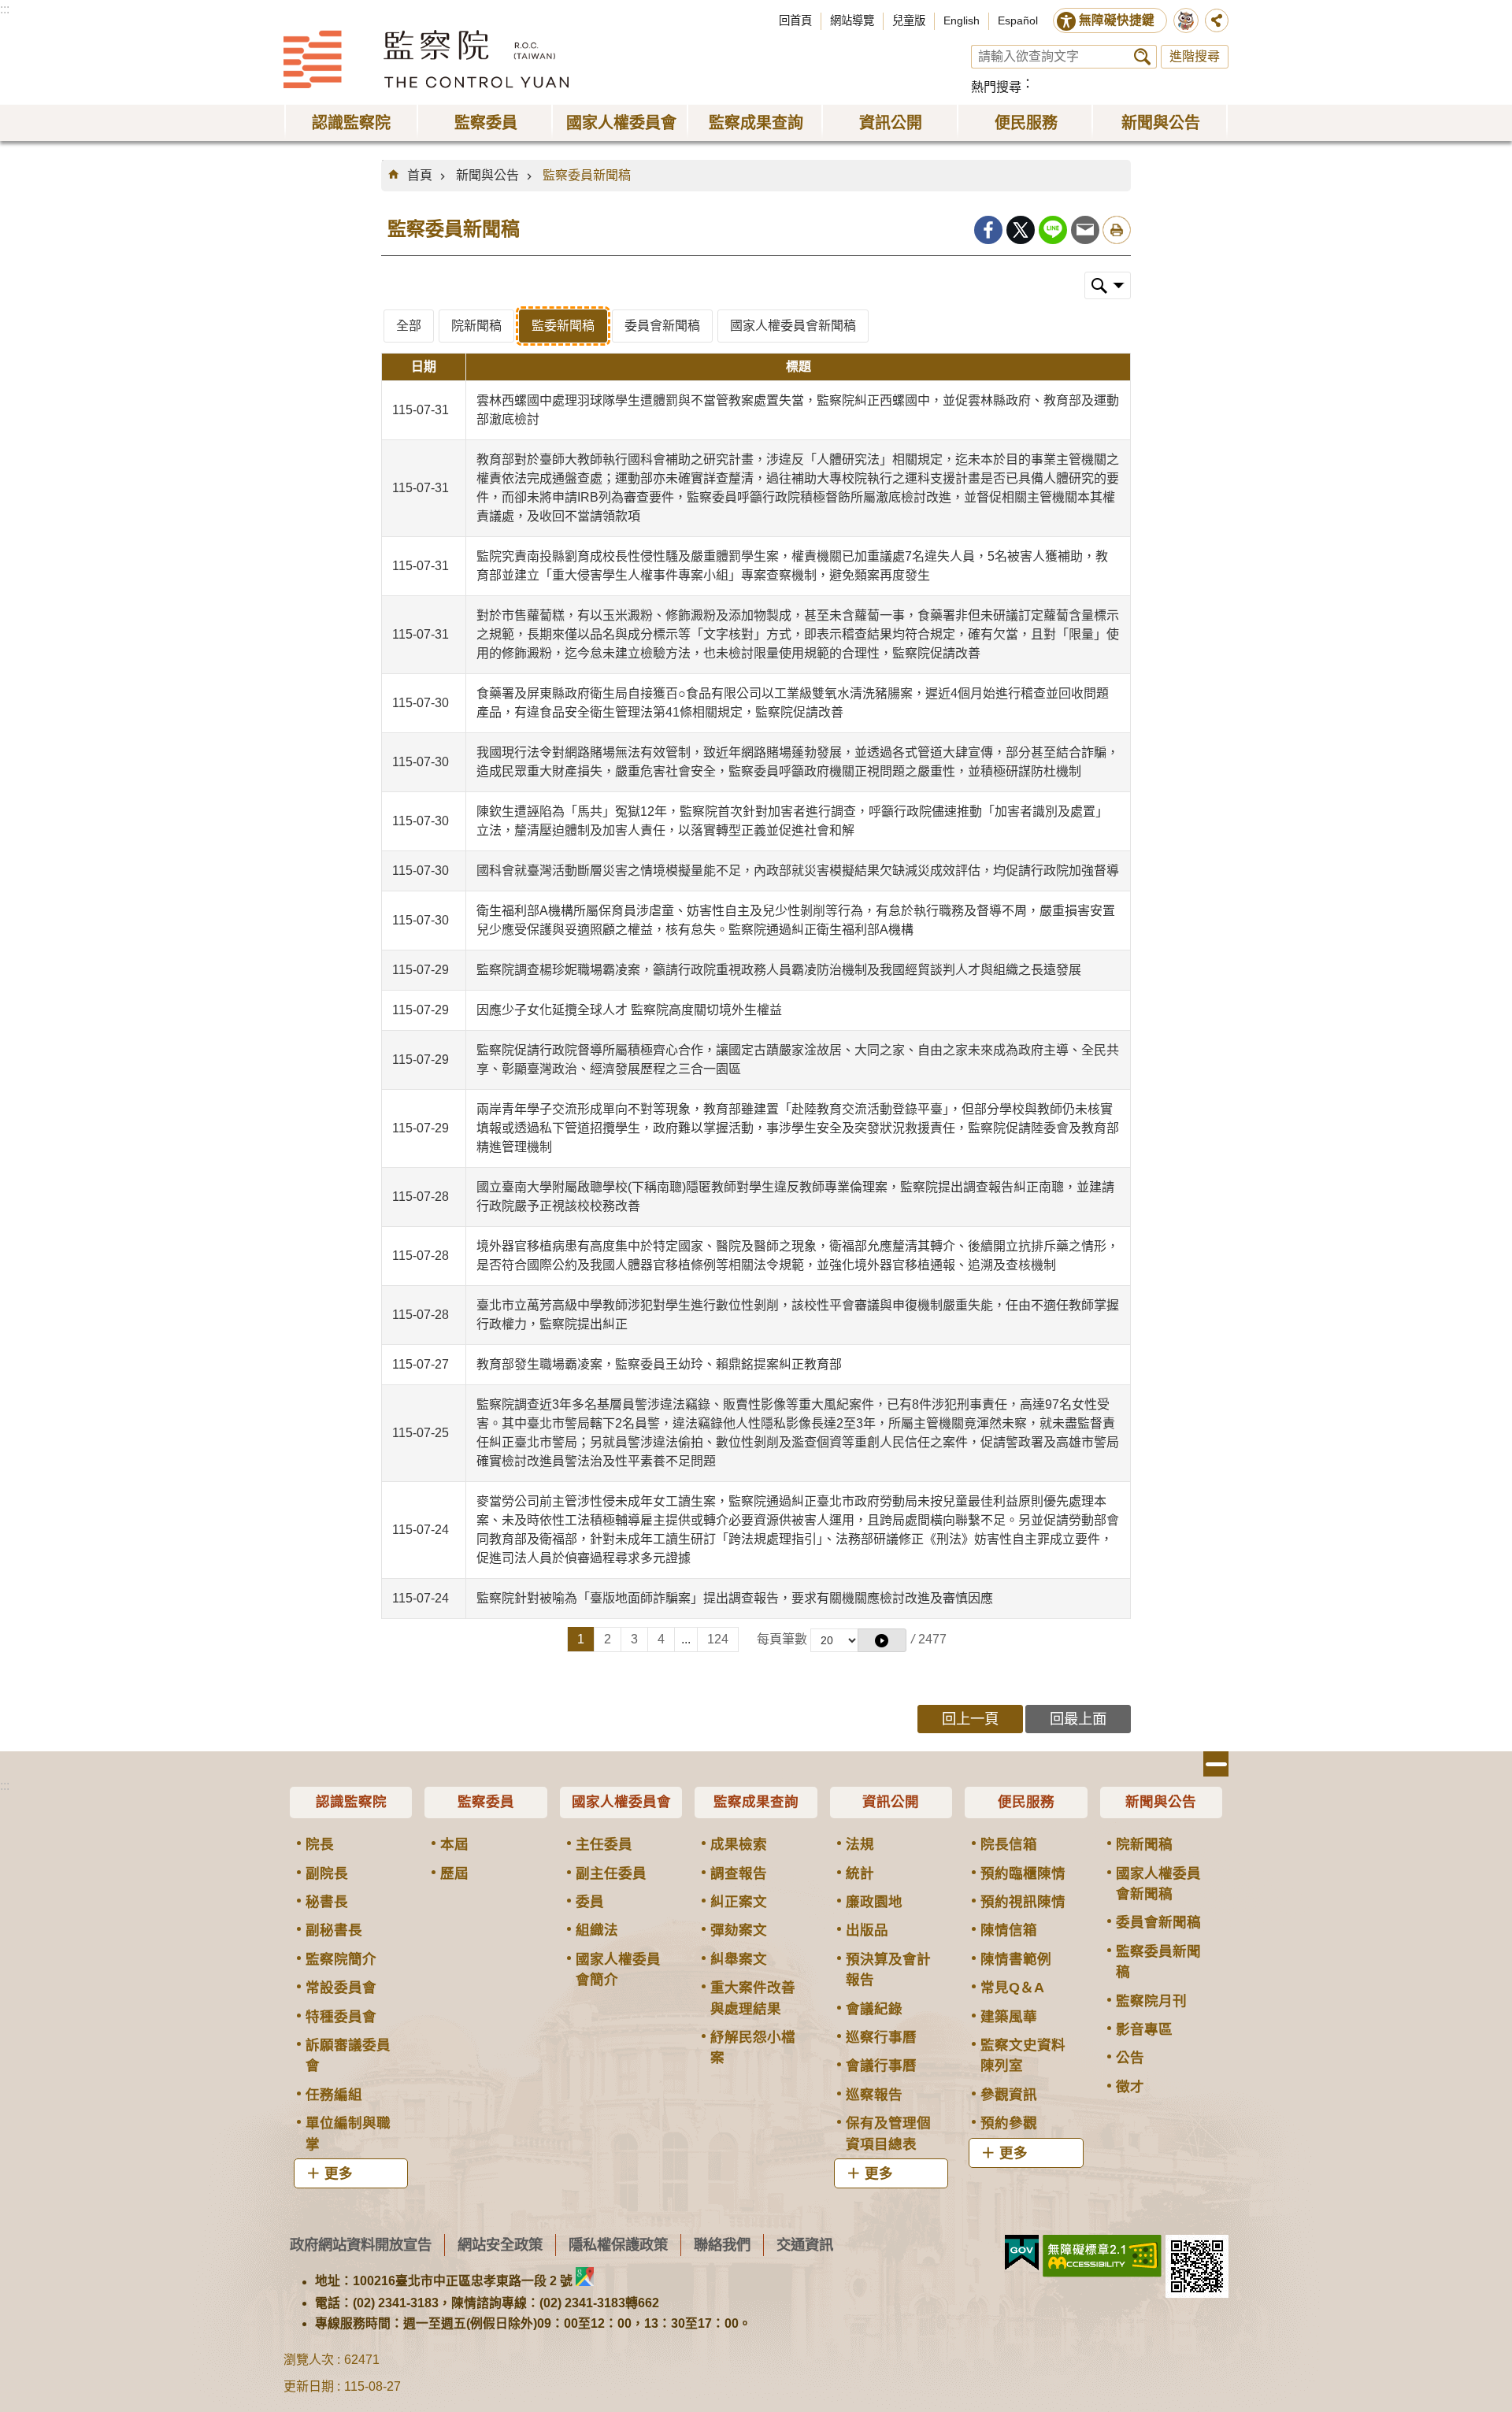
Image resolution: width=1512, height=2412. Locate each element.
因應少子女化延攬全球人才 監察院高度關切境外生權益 (629, 1010)
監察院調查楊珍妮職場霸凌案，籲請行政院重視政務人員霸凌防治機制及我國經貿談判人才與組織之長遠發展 (779, 970)
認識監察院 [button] (351, 123)
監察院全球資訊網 (426, 59)
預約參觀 (1009, 2123)
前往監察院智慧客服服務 (1186, 20)
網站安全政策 (500, 2245)
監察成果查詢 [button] (756, 123)
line (1053, 230)
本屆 (454, 1844)
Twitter (1021, 230)
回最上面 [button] (1078, 1719)
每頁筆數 (782, 1639)
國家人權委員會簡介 (618, 1969)
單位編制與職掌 (348, 2133)
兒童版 (909, 20)
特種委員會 (341, 2017)
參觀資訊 (1009, 2095)
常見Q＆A (1012, 1988)
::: (5, 9)
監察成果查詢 (756, 1802)
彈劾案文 (739, 1930)
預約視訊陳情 (1023, 1902)
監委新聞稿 (563, 326)
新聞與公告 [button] (1161, 123)
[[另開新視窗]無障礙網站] (1102, 2256)
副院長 (327, 1873)
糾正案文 (739, 1902)
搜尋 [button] (1142, 57)
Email (1085, 230)
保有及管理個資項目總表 (888, 2133)
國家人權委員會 (621, 1802)
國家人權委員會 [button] (621, 123)
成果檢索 (739, 1844)
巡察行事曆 (881, 2037)
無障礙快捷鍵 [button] (1117, 20)
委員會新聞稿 (662, 326)
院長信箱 (1009, 1844)
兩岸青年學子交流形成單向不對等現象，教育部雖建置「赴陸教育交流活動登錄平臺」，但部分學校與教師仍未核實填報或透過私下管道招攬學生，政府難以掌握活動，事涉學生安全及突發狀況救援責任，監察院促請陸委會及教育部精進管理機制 (798, 1128)
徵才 (1130, 2087)
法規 (860, 1844)
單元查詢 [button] (1108, 285)
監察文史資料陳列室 (1023, 2055)
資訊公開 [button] (891, 123)
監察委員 (486, 1802)
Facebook (988, 230)
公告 (1130, 2058)
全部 (409, 326)
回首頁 (795, 20)
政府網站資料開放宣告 (361, 2245)
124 (718, 1639)
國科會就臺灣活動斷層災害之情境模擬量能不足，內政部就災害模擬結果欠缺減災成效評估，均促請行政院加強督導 (798, 871)
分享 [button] (1217, 20)
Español (1018, 20)
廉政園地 (874, 1902)
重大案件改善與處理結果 (753, 1998)
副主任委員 (611, 1873)
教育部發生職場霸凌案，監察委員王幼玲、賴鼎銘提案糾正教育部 (659, 1364)
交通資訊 (805, 2245)
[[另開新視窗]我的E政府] (1022, 2253)
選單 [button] (1216, 1764)
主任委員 (604, 1844)
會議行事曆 (881, 2066)
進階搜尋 (1195, 56)
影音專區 (1144, 2029)
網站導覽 (852, 20)
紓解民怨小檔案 (753, 2047)
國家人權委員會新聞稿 (793, 326)
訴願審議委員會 (348, 2055)
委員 (590, 1902)
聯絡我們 (722, 2245)
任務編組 (334, 2095)
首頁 (420, 175)
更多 (339, 2173)
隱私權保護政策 (618, 2245)
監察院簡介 (341, 1959)
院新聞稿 (476, 326)
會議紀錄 (874, 2009)
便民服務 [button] (1026, 123)
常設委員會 (341, 1988)
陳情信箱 (1009, 1930)
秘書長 (327, 1902)
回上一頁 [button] (970, 1719)
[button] (882, 1640)
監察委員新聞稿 (587, 175)
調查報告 (739, 1873)
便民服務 (1026, 1802)
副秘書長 (334, 1930)
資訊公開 (891, 1802)
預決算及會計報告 (888, 1969)
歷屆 (454, 1873)
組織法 (597, 1930)
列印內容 (1117, 230)
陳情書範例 (1016, 1959)
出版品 (867, 1930)
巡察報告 (874, 2095)
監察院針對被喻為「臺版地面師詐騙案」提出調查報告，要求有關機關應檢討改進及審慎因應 (735, 1598)
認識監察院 (351, 1802)
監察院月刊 (1151, 2001)
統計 (860, 1873)
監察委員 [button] (486, 123)
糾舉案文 (739, 1959)
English (962, 20)
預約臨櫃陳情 (1023, 1873)
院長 (320, 1844)
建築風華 (1009, 2017)
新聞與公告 (487, 175)
